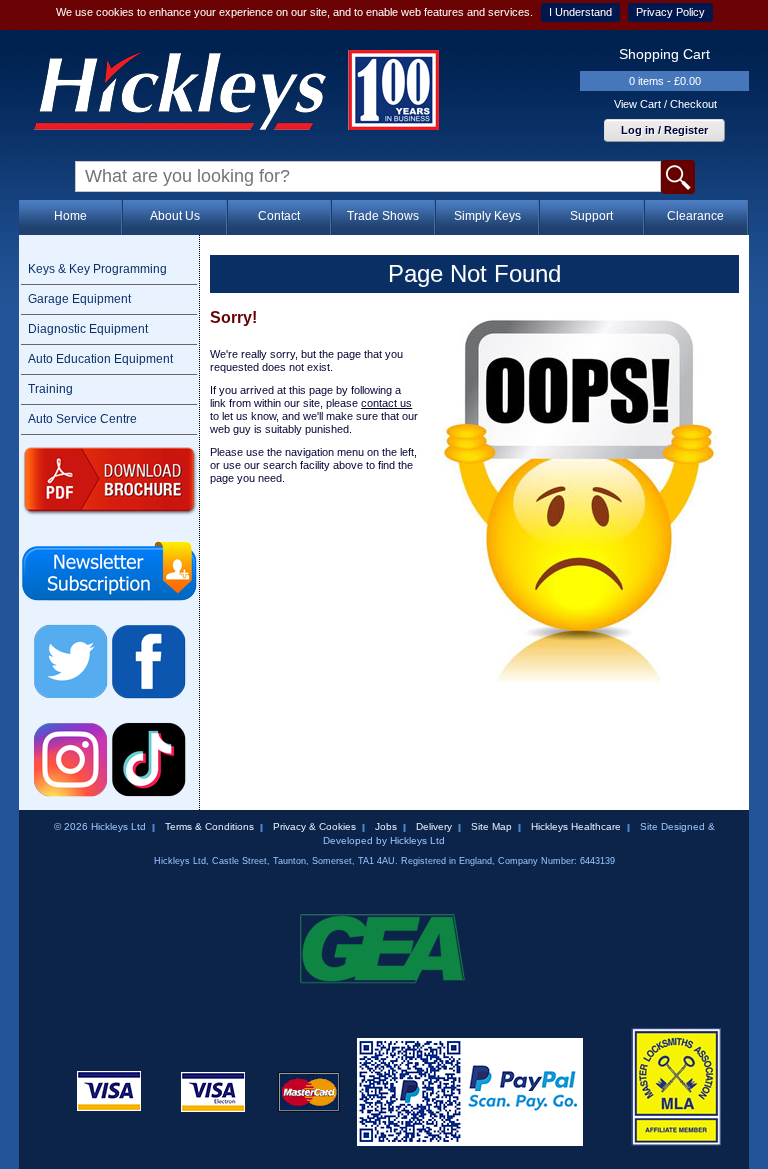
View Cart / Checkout (665, 104)
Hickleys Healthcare (576, 826)
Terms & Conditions (209, 826)
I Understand (580, 12)
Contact (279, 216)
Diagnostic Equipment (88, 329)
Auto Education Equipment (100, 359)
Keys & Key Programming (97, 269)
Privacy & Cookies (314, 826)
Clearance (695, 216)
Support (591, 216)
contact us (386, 403)
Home (70, 216)
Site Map (491, 826)
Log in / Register (664, 130)
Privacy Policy (670, 12)
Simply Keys (487, 216)
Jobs (386, 826)
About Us (175, 216)
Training (50, 389)
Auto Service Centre (82, 419)
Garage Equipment (79, 299)
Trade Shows (383, 216)
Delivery (434, 826)
